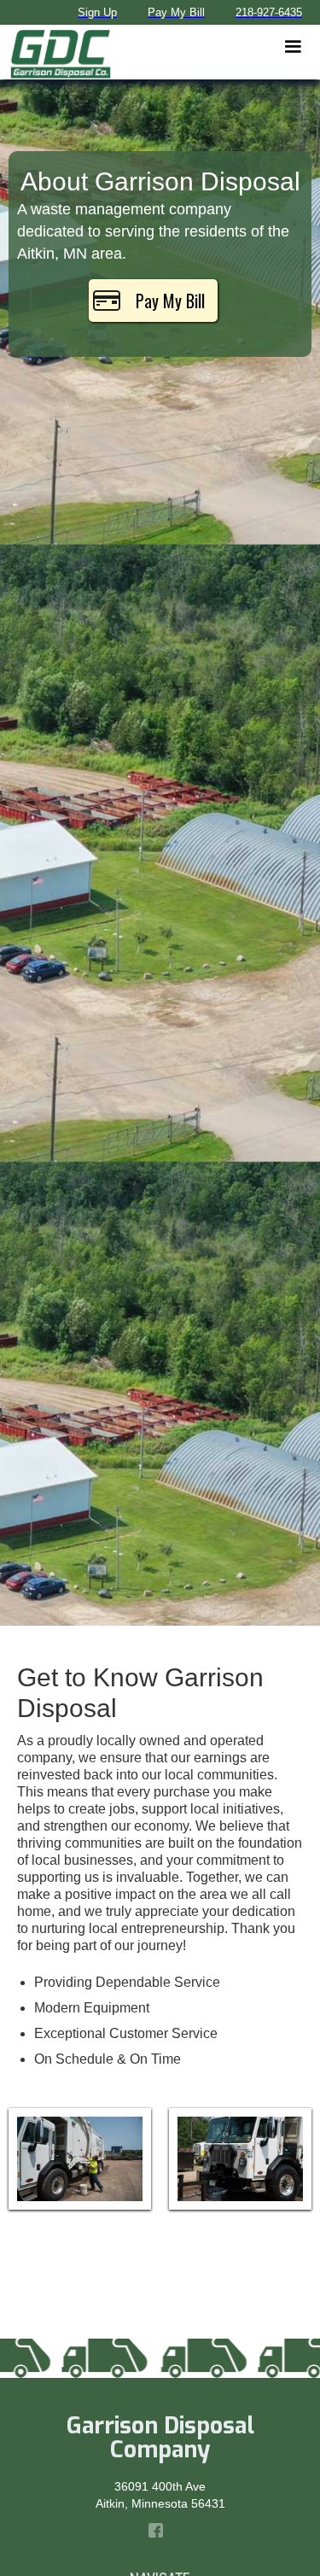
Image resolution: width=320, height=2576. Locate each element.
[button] (293, 47)
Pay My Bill (170, 301)
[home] (56, 52)
